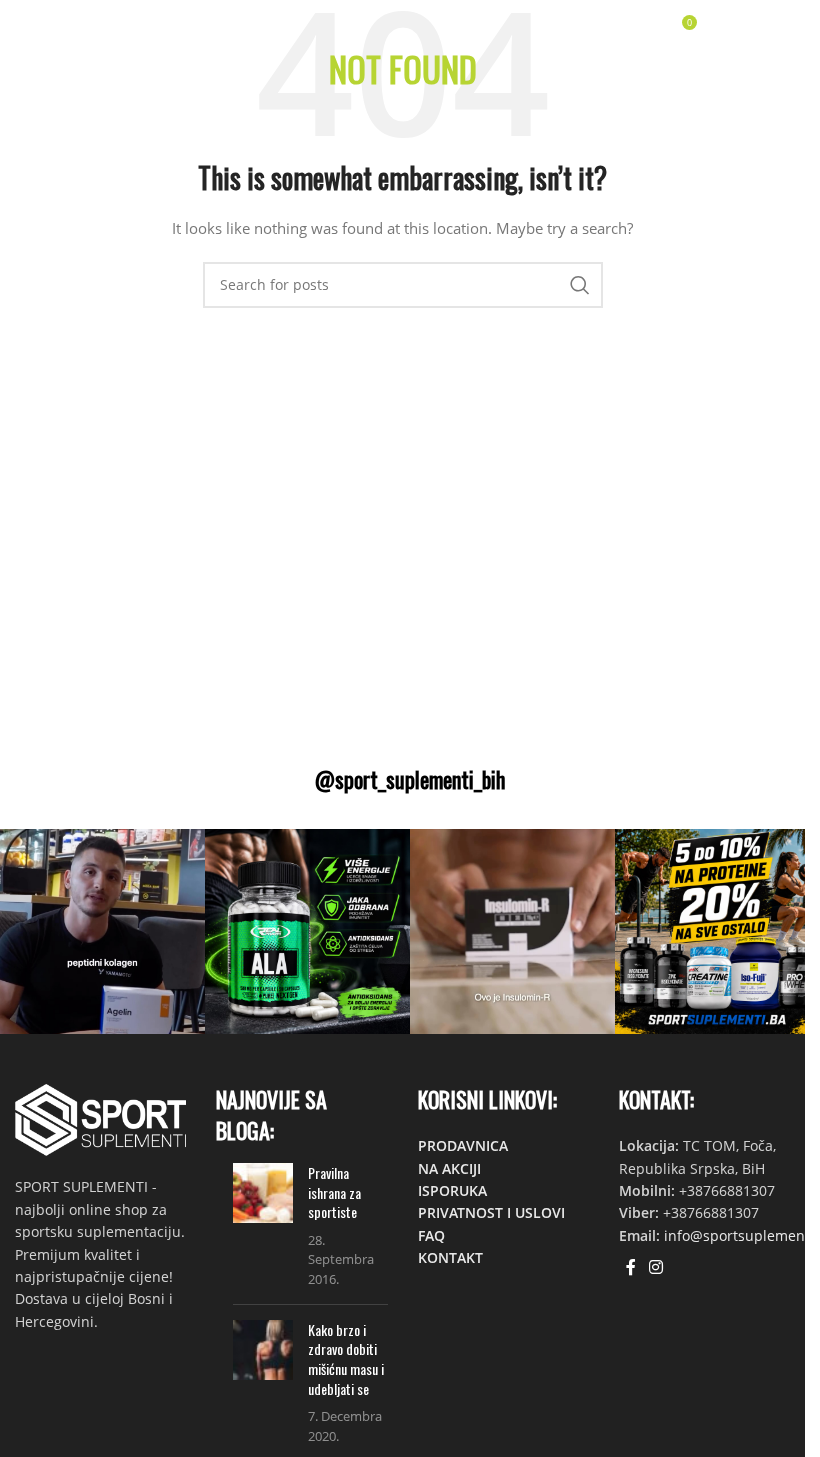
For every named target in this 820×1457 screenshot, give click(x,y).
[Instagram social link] (656, 1267)
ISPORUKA (452, 1190)
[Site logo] (74, 28)
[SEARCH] (580, 285)
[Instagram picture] (102, 931)
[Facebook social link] (631, 1267)
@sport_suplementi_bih (410, 779)
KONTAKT (450, 1257)
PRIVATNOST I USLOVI (491, 1212)
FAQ (431, 1235)
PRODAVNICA (463, 1145)
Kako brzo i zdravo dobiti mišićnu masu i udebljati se (346, 1359)
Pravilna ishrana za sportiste (334, 1192)
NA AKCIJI (449, 1168)
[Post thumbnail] (263, 1226)
